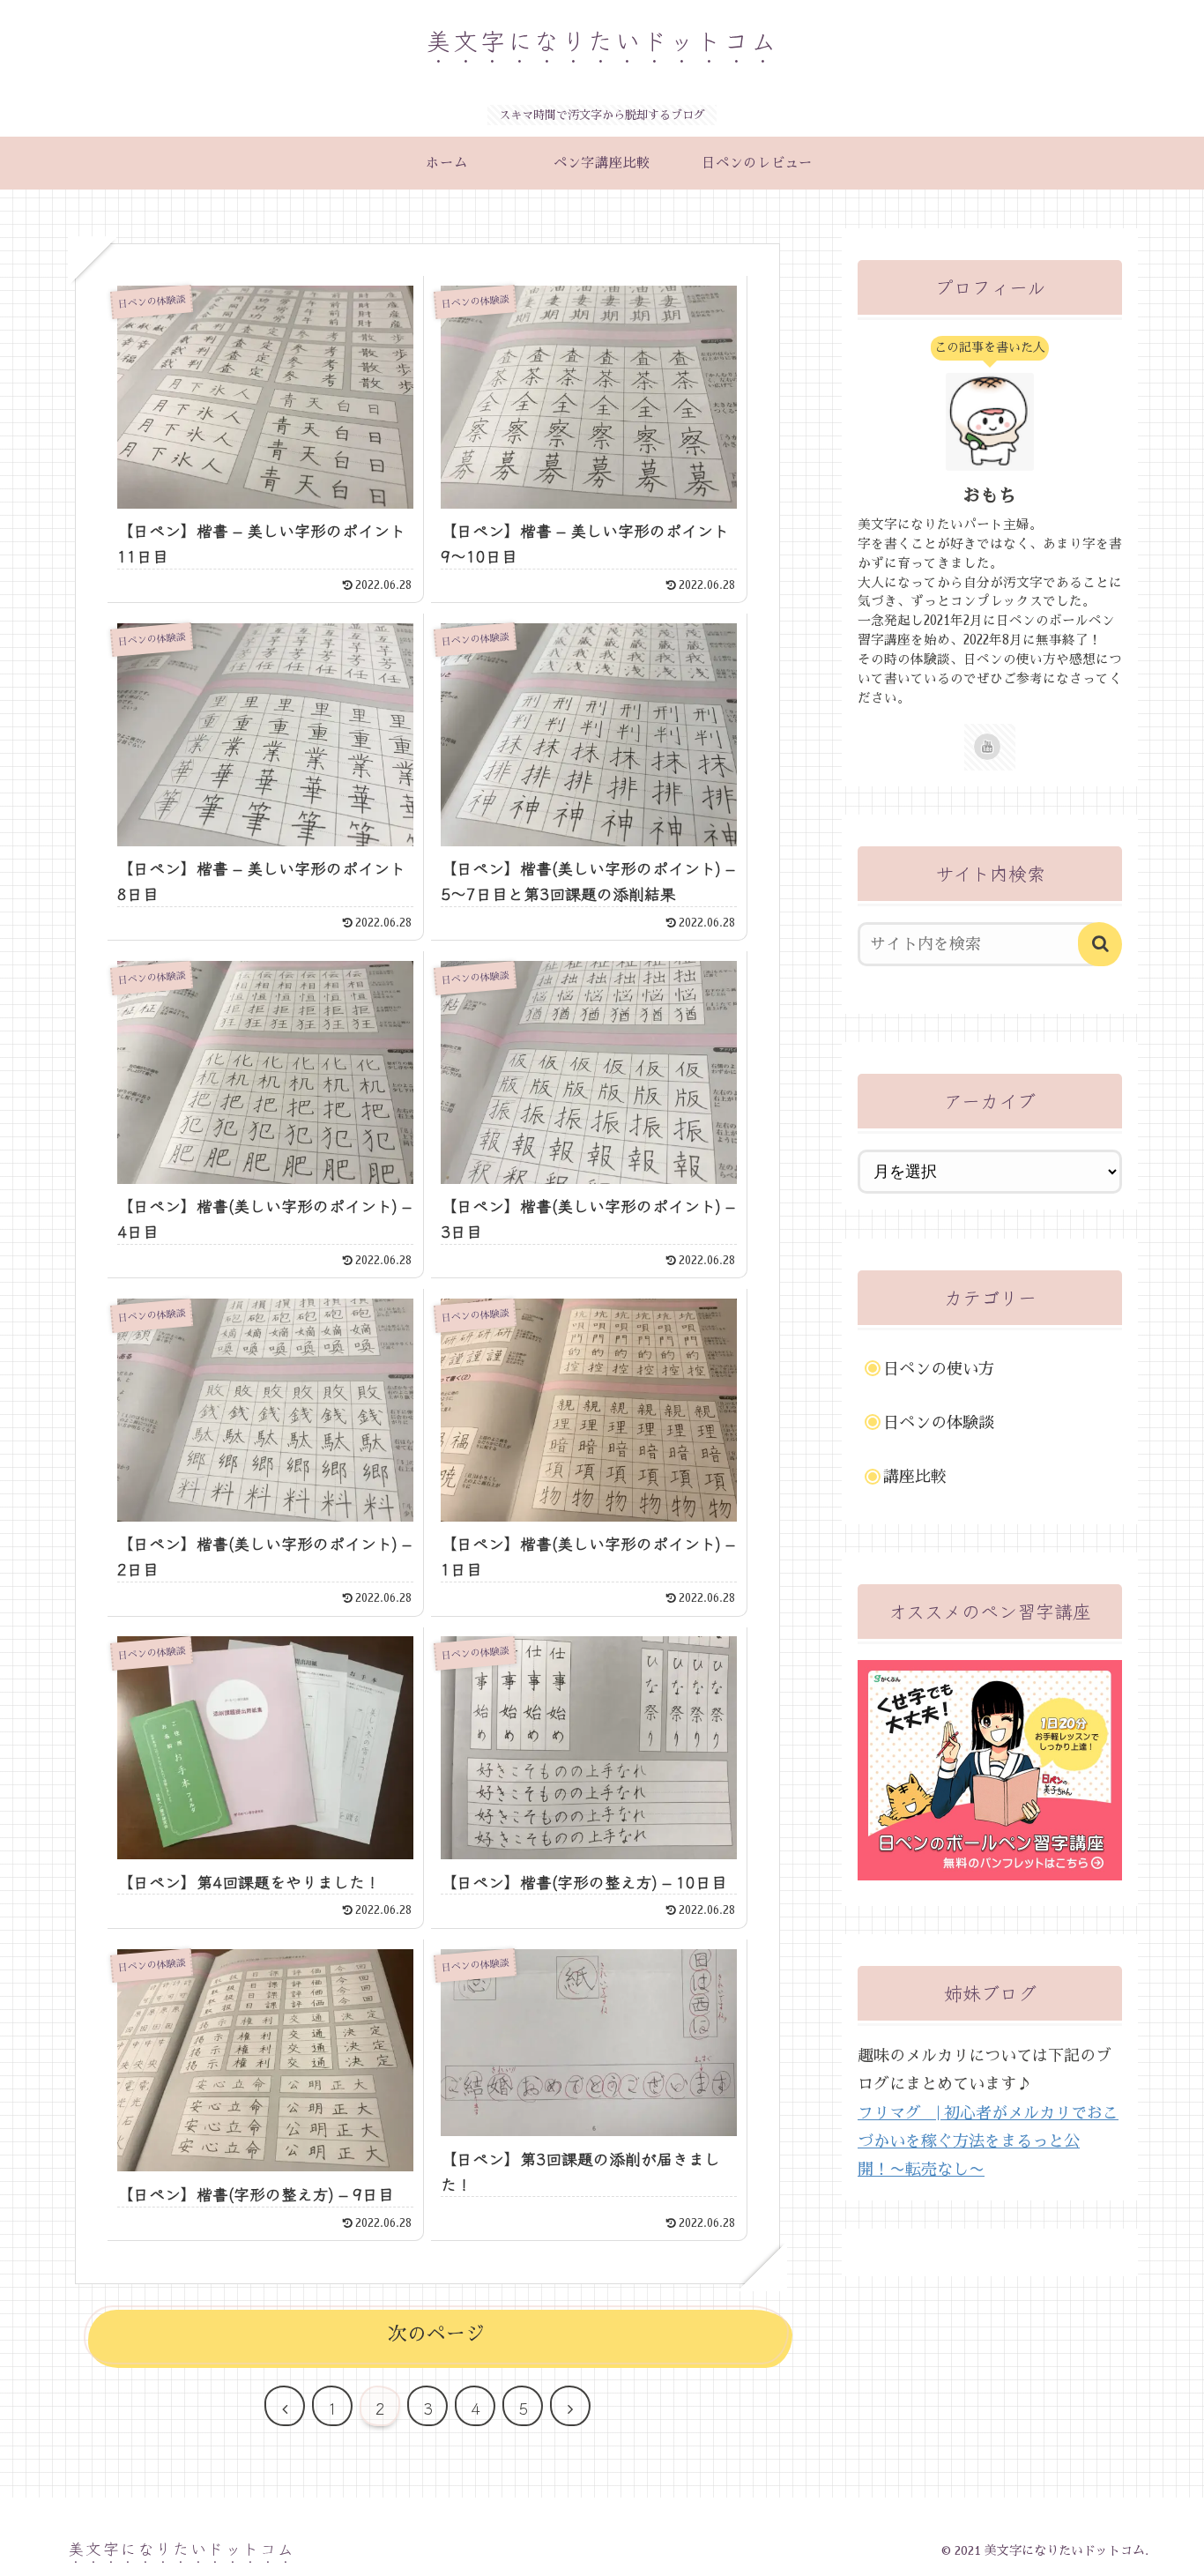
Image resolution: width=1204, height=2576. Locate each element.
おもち (990, 495)
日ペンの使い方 (939, 1369)
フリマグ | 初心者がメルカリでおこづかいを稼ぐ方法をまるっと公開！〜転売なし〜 (988, 2142)
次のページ (436, 2334)
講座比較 (915, 1477)
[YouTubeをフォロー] (987, 747)
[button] (1100, 944)
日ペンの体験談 (939, 1423)
